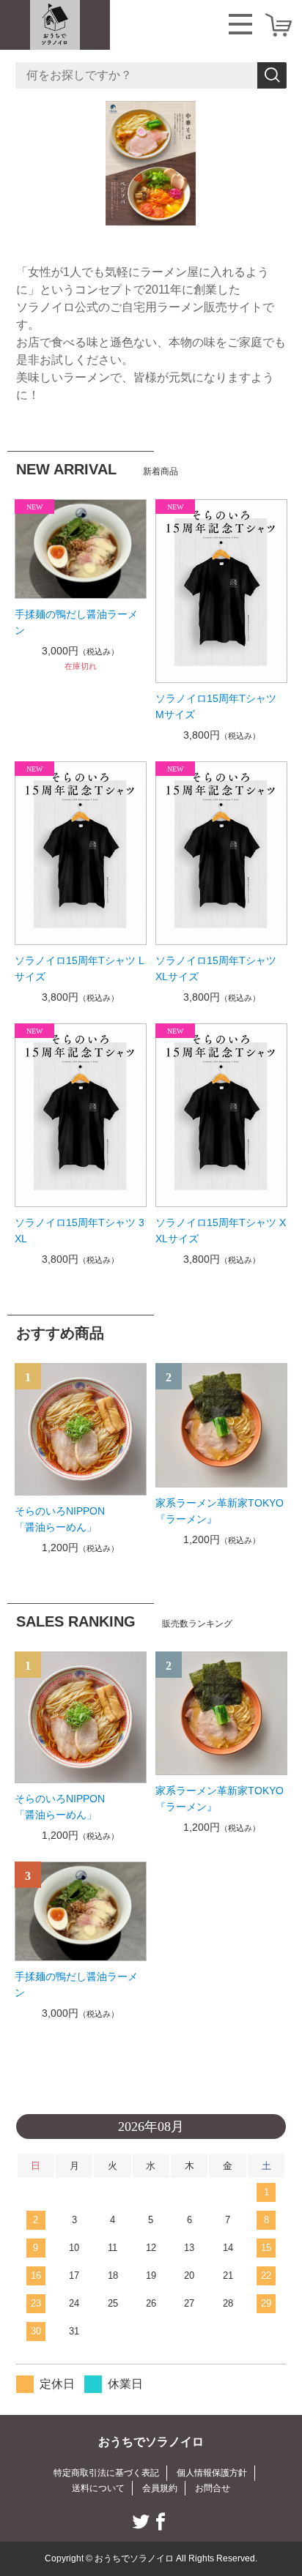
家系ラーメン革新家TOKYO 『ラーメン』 (222, 1511)
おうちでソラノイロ (151, 2442)
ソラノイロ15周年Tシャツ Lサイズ (80, 968)
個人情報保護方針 (212, 2473)
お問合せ (213, 2488)
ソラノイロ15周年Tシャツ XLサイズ (221, 968)
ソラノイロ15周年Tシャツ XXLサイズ (221, 1231)
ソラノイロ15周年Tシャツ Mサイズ (216, 706)
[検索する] (272, 75)
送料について (98, 2488)
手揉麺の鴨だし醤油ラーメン (76, 622)
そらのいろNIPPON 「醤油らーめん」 (81, 1519)
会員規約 (160, 2488)
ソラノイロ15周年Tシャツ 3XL (80, 1231)
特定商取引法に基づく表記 (106, 2473)
